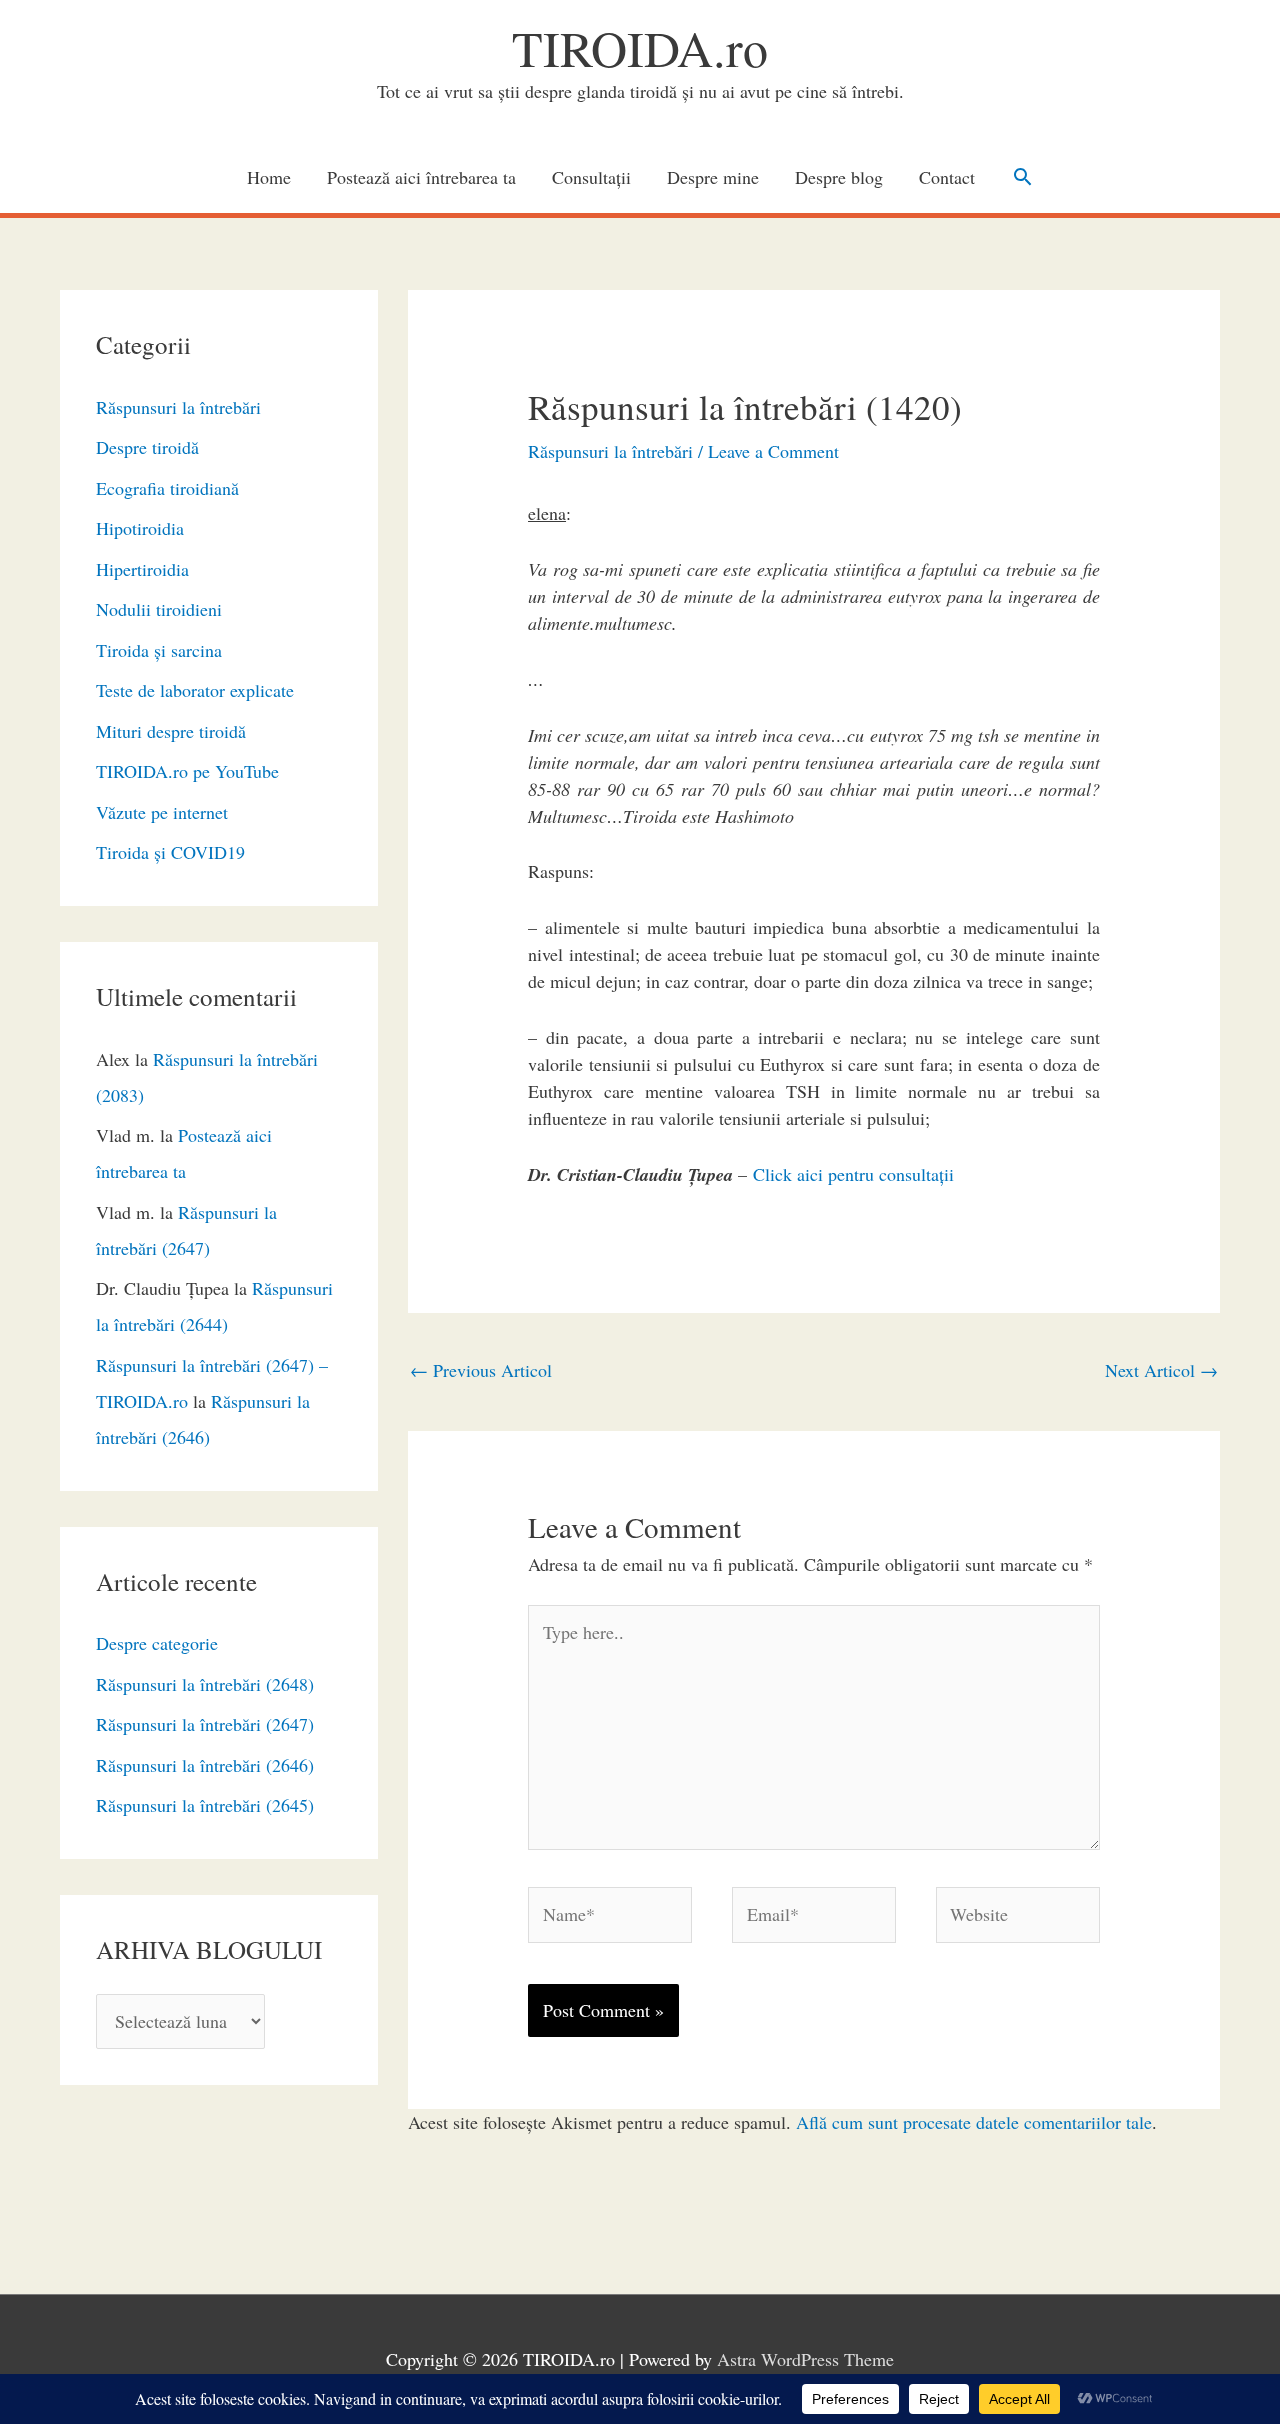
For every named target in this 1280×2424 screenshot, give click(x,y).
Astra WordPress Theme (805, 2359)
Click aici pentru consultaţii (853, 1174)
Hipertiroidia (142, 569)
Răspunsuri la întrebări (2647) (205, 1724)
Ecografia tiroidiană (167, 488)
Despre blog (839, 177)
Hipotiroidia (140, 528)
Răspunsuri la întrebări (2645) (205, 1805)
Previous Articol (481, 1370)
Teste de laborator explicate (195, 690)
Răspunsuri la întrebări (178, 407)
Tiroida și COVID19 (170, 852)
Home (269, 177)
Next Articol (1161, 1370)
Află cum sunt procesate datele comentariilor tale (974, 2122)
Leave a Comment (773, 451)
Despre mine (713, 177)
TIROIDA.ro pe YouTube (187, 771)
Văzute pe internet (162, 812)
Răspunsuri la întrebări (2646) (205, 1765)
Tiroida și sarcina (159, 650)
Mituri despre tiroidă (171, 731)
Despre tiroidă (147, 447)
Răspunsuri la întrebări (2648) (205, 1684)
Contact (947, 177)
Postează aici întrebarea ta (421, 177)
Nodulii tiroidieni (159, 609)
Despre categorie (157, 1643)
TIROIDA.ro (640, 47)
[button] (1022, 176)
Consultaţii (591, 177)
